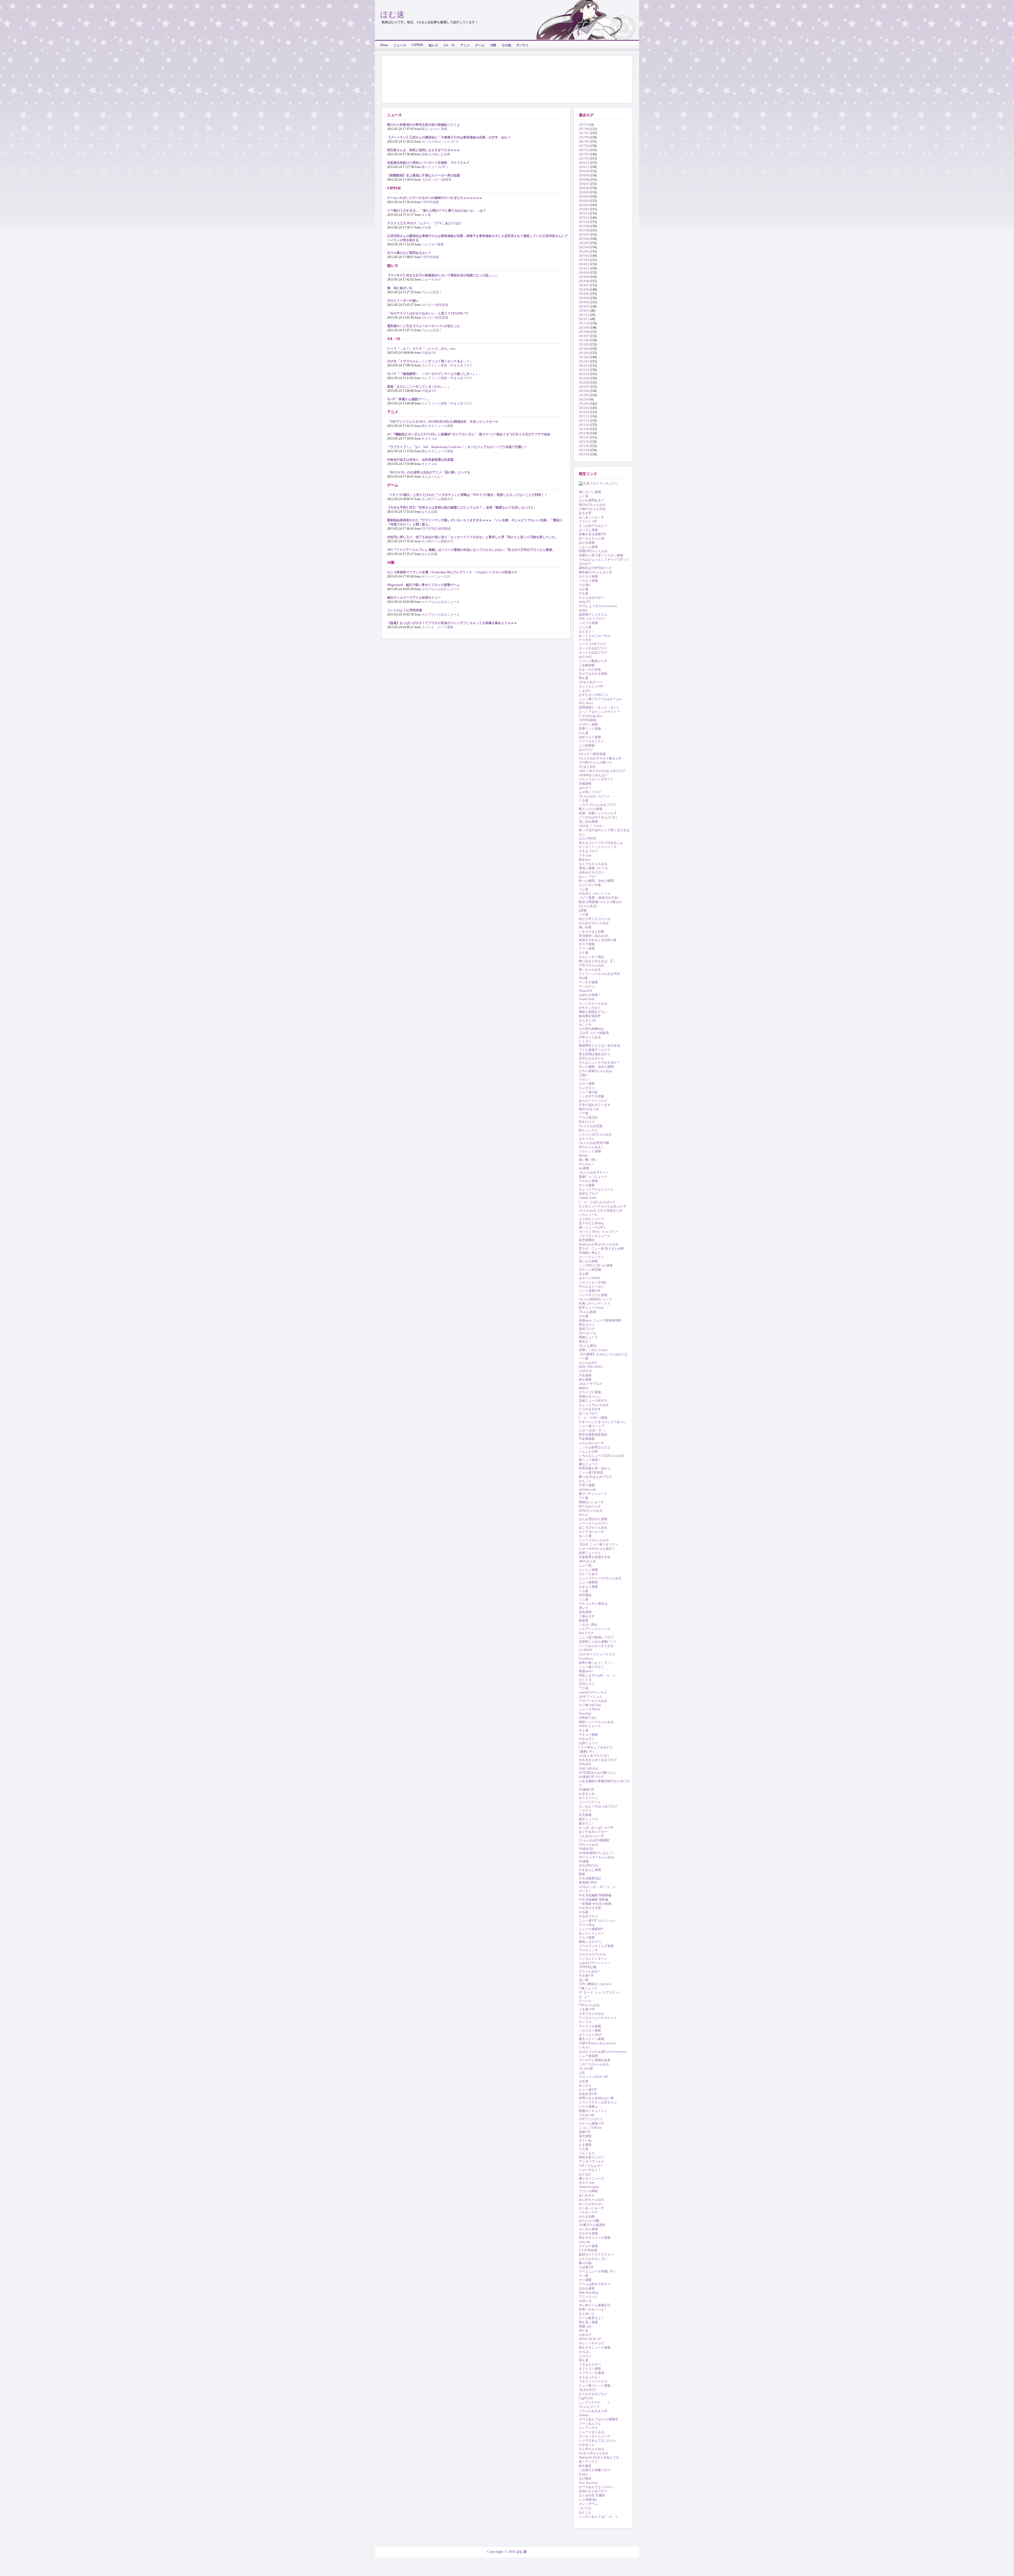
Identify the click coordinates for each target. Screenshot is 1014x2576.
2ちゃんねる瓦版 (591, 1126)
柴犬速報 (585, 2136)
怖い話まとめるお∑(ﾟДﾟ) (597, 961)
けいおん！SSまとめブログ (598, 1806)
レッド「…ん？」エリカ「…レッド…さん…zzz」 (422, 348)
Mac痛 (583, 978)
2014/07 (584, 285)
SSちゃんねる (589, 1844)
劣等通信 (585, 1595)
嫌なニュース (588, 1464)
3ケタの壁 (586, 2069)
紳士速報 (585, 1380)
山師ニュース (588, 1743)
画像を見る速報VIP (593, 534)
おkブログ (586, 750)
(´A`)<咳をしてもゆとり (596, 1747)
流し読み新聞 (588, 822)
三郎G (583, 1075)
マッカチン (587, 986)
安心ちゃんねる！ (591, 1147)
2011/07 (584, 437)
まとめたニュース (591, 1219)
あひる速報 (587, 543)
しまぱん (585, 691)
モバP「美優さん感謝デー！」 (409, 399)
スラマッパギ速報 (591, 2373)
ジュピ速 (585, 627)
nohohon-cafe (587, 1489)
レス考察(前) (588, 2500)
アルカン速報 (588, 1181)
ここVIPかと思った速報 (596, 1265)
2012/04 (584, 399)
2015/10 (584, 222)
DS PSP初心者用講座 (436, 529)
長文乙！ (585, 1341)
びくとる (585, 1680)
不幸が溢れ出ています (595, 1105)
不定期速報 (587, 1439)
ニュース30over (590, 1709)
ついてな (585, 2508)
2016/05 (584, 192)
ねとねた (585, 2174)
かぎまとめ (587, 1794)
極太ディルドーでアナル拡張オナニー (414, 598)
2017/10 (584, 125)
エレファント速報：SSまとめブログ (447, 365)
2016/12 (584, 163)
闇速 (582, 1874)
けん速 (584, 733)
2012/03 (584, 404)
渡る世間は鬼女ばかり (595, 1054)
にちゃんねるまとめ (593, 2411)
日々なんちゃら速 (591, 538)
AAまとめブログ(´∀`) (594, 1756)
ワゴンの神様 (588, 2191)
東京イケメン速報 (591, 2039)
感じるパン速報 (590, 492)
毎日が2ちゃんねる (592, 505)
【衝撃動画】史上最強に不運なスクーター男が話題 (424, 175)
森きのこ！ (587, 1823)
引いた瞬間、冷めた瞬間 (596, 1067)
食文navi (585, 860)
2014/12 (584, 264)
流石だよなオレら (591, 1058)
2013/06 (584, 340)
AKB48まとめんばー (593, 775)
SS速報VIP (586, 1790)
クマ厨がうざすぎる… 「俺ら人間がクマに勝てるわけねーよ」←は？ (437, 211)
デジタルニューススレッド (598, 2018)
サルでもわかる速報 (593, 674)
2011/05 (584, 446)
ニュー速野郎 (588, 1582)
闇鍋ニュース (588, 1337)
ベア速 (584, 1113)
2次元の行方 (588, 2390)
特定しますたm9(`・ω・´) (597, 1675)
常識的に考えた (590, 1253)
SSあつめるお (589, 1768)
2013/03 (584, 353)
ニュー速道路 (588, 2056)
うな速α (584, 585)
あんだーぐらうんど (593, 1101)
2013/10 (584, 323)
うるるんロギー (590, 2364)
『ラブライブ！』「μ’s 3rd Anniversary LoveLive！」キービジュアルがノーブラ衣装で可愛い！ (457, 447)
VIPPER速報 (430, 202)
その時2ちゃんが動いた (595, 762)
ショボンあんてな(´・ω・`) (598, 2517)
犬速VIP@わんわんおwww (598, 2043)
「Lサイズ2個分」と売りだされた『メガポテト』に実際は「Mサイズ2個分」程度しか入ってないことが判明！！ (467, 495)
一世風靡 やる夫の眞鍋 (595, 1904)
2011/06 (584, 442)
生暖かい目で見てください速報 (601, 555)
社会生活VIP (588, 2094)
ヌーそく (585, 1891)
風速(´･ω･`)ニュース (593, 1177)
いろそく (585, 2047)
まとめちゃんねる (591, 2449)
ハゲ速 (584, 915)
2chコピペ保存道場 (435, 305)
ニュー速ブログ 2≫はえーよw (600, 699)
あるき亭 (585, 513)
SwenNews (586, 1659)
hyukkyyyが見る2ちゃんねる (599, 1244)
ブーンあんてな (590, 2424)
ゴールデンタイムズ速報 (596, 1946)
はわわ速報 (587, 2288)
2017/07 (584, 133)
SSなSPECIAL (589, 1866)
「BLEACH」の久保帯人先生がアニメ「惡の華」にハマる (429, 472)
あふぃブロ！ (588, 877)
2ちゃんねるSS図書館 (594, 1840)
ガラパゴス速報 (590, 1392)
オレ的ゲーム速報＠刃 (437, 499)
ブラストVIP (588, 521)
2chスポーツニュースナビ (597, 1654)
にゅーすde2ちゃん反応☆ (597, 1549)
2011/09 (584, 429)
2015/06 (584, 239)
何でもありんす (590, 1506)
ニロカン (585, 2356)
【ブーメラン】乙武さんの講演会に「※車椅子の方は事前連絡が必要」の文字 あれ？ (449, 137)
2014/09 (584, 277)
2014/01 (584, 311)
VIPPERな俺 (588, 1967)
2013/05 (584, 344)
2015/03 (584, 251)
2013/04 (584, 349)
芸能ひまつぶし (590, 1396)
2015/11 (584, 218)
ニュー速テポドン (591, 1667)
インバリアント (590, 1802)
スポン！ (585, 1079)
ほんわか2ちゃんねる (594, 923)
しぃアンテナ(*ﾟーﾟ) (594, 2402)
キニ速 (426, 215)
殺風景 (584, 1620)
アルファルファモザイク (596, 779)
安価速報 (585, 784)
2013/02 (584, 357)
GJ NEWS (586, 1650)
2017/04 (584, 146)
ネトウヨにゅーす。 (593, 1532)
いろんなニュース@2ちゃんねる (602, 1456)
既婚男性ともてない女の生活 (599, 1046)
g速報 (583, 910)
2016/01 (584, 209)
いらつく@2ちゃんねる (595, 1134)
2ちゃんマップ (589, 2407)
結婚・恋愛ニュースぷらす (598, 813)
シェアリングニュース (595, 1629)
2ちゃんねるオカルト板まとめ (600, 758)
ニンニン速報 (588, 1570)
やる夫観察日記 (590, 1878)
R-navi (583, 2474)
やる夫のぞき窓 (590, 1908)
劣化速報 (585, 1612)
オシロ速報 (587, 1185)
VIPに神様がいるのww (595, 1984)
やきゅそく (587, 1739)
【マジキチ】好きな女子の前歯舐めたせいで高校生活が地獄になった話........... (442, 275)
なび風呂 (585, 2479)
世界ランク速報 (590, 729)
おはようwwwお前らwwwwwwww (603, 2052)
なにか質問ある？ (591, 500)
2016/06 (584, 188)
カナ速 (584, 953)
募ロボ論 (585, 2263)
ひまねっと (587, 2445)
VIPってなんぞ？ (591, 2166)
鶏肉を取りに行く (591, 2157)
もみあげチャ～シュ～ (595, 1963)
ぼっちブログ (588, 1413)
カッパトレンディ (591, 1257)
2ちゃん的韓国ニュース (595, 1299)
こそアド (585, 1811)
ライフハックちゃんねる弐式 (599, 974)
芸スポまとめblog (591, 1223)
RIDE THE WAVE (591, 1367)
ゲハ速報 (585, 2280)
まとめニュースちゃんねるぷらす (603, 1206)
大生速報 (585, 1375)
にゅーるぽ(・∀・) (592, 1430)
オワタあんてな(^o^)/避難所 (598, 2419)
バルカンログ (588, 2212)
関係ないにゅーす (591, 1502)
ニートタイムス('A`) (593, 1523)
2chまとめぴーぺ (591, 682)
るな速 (584, 1274)
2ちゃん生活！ (432, 292)
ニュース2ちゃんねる (594, 1540)
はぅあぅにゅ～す (591, 517)
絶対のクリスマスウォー (596, 2254)
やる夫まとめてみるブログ (598, 1760)
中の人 (584, 1515)
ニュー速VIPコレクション (597, 1921)
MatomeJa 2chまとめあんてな (599, 2457)
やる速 (426, 227)
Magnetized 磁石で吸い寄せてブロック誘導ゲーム (423, 585)
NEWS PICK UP (590, 2339)
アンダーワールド (591, 2162)
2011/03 (584, 454)
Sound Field (586, 999)
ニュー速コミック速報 (595, 2386)
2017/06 (584, 137)
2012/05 (584, 395)
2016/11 (584, 167)
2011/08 (584, 433)
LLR (582, 2073)
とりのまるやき (590, 1409)
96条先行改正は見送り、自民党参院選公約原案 (420, 460)
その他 (506, 45)
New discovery (588, 2483)
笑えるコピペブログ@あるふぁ (601, 843)
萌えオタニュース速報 (437, 426)
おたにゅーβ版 (589, 2221)
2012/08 (584, 383)
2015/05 (584, 243)
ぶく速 (584, 496)
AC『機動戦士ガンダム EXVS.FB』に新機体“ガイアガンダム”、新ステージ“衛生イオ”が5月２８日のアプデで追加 (469, 434)
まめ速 (584, 2081)
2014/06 (584, 290)
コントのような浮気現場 (405, 610)
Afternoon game (589, 2187)
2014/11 (584, 268)
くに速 (584, 1599)
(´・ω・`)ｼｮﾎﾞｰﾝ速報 (593, 1418)
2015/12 (584, 213)
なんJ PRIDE (588, 839)
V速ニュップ (588, 1988)
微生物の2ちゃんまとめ (595, 572)
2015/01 (584, 260)
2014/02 (584, 306)
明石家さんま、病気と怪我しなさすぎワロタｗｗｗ (424, 150)
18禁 (493, 45)
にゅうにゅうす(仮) (593, 1282)
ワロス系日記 (588, 1117)
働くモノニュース (591, 2178)
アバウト (523, 45)
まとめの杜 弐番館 (592, 2495)
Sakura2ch (585, 991)
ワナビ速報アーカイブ (595, 1050)
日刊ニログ (587, 1684)
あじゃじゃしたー (591, 1933)
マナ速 (584, 1498)
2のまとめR (587, 767)
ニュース (400, 45)
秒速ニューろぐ (590, 1553)
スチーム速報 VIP (591, 2123)
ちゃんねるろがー (591, 598)
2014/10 (584, 273)
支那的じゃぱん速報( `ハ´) (597, 1642)
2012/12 (584, 366)
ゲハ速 (584, 2276)
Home (384, 45)
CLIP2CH (585, 1371)
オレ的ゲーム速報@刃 (595, 2305)
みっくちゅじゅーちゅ (595, 636)
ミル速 (584, 1591)
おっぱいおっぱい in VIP (596, 1828)
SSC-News (586, 703)
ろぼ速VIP (586, 2267)
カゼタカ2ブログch (592, 1954)
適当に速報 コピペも (593, 868)
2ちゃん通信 (588, 1346)
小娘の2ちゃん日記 (592, 509)
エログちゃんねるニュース (440, 589)
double (583, 610)
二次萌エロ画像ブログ (595, 2470)
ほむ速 (392, 14)
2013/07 (584, 336)
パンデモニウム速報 (593, 1295)
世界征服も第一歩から (595, 1468)
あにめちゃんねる (591, 2200)
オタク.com (429, 439)
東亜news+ (586, 1671)
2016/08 (584, 180)
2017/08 (584, 129)
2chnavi (584, 2415)
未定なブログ (588, 1194)
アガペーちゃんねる (593, 1701)
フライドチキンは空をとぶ (598, 2102)
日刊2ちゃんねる (591, 1511)
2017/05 (584, 142)
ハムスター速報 (433, 244)
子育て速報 (587, 1485)
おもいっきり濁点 (591, 957)
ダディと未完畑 (590, 1270)
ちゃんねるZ (588, 1363)
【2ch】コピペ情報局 (436, 180)
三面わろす (587, 1616)
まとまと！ (587, 631)
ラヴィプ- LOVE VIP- (594, 2077)
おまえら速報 (588, 1587)
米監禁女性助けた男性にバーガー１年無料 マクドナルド (428, 163)
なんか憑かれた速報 (593, 1519)
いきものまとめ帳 (591, 931)
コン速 (584, 889)
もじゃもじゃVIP (591, 686)
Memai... (584, 1156)
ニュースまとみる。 (593, 2432)
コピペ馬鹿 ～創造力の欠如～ (600, 898)
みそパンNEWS (590, 1278)
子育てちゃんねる (591, 965)
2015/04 (584, 247)
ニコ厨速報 (587, 746)
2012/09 (584, 378)
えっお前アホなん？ (593, 526)
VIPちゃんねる (589, 2005)
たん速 (584, 2149)
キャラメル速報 (590, 2026)
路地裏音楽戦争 (590, 1016)
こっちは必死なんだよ (595, 1447)
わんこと (585, 1481)
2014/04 (584, 298)
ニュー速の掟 (588, 1092)
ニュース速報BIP (591, 1929)
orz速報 (584, 1168)
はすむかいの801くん (594, 695)
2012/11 (584, 370)
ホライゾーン (588, 1798)
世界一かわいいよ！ (593, 2309)
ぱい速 (584, 1980)
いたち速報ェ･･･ (591, 2107)
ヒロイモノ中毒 (590, 885)
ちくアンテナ (588, 2428)
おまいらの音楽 (590, 669)
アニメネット (588, 2297)
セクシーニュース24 (436, 576)
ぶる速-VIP (587, 2009)
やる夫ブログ (588, 1916)
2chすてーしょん (591, 1697)
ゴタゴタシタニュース (595, 1236)
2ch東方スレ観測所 (592, 2225)
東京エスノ (587, 1325)
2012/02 (584, 408)
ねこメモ (585, 1024)
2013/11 (584, 319)
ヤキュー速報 (588, 1735)
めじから (585, 2085)
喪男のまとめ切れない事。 (598, 2098)
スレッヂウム (588, 2504)
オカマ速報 (587, 944)
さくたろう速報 (590, 2369)
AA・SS (449, 45)
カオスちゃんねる (591, 2014)
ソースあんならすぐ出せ (596, 1646)
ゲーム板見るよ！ (591, 2318)
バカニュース (588, 1215)
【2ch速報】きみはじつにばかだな (603, 1354)
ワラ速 (584, 1688)
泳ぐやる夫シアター (593, 1832)
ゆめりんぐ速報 (590, 737)
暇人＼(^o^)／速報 (434, 129)
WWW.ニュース (590, 1726)
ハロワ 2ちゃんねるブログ (597, 805)
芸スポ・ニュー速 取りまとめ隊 (601, 1249)
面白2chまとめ (589, 1109)
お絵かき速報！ (590, 995)
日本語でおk (588, 1718)
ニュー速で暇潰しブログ (596, 1637)
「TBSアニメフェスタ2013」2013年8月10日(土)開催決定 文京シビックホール (443, 422)
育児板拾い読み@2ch (594, 936)
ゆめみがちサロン (591, 872)
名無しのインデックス (595, 1303)
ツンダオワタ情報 (591, 1096)
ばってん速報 (588, 530)
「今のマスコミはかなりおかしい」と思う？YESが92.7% (428, 313)
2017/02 (584, 154)
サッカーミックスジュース (598, 847)
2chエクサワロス (591, 1384)
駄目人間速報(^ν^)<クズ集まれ (600, 902)
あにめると (587, 2195)
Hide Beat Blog (588, 2293)
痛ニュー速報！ (590, 1460)
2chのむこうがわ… (592, 826)
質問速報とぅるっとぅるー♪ (599, 707)
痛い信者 (585, 927)
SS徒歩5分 (429, 353)
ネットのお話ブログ (593, 648)
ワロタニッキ (588, 1950)
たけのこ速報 (588, 724)
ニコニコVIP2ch (590, 2128)
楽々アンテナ (588, 2462)
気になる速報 (588, 1261)
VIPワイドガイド (591, 2119)
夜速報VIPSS (588, 1883)
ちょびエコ (587, 1088)
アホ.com (585, 855)
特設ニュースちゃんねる (596, 1722)
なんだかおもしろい (593, 2259)
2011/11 (584, 421)
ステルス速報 (588, 2246)
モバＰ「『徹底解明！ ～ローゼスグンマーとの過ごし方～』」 (433, 374)
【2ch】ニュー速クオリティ (598, 1544)
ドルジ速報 (587, 1937)
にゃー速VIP (588, 2090)
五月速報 (585, 1815)
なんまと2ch (587, 1020)
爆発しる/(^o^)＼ (591, 1942)
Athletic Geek (587, 1198)
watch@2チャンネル (593, 1692)
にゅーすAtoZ (431, 280)
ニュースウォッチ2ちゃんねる (600, 1578)
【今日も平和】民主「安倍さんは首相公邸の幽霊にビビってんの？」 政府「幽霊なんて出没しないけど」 (462, 507)
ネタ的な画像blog (591, 1029)
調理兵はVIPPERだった (595, 568)
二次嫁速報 (587, 665)
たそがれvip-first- (591, 716)
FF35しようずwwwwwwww (598, 606)
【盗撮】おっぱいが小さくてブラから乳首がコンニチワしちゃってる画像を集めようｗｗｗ (452, 623)
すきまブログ (588, 851)
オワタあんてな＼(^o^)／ (597, 2487)
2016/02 (584, 205)
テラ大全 (585, 640)
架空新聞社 (587, 1240)
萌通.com (585, 2326)
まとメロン (587, 1139)
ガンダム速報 (588, 2229)
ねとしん (585, 2512)
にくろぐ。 (587, 1041)
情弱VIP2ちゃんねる (593, 551)
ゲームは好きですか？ (595, 2284)
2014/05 (584, 294)
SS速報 (584, 1861)
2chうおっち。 (589, 1333)
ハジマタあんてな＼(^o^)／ (598, 2440)
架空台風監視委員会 (593, 1434)
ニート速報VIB (590, 1291)
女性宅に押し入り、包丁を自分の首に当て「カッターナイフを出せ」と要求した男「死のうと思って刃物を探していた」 (473, 537)
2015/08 (584, 230)
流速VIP (585, 2132)
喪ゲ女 (584, 2331)
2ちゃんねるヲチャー (594, 1172)
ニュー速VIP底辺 (591, 1473)
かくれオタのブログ (593, 2394)
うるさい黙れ (588, 1625)
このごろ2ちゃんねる (594, 2064)
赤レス (584, 1608)
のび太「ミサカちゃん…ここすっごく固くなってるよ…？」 (430, 361)
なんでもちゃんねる (593, 864)
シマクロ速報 (588, 623)
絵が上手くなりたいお (595, 919)
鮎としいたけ (588, 1130)
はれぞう (585, 788)
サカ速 (584, 1316)
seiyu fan (585, 2242)
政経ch (583, 1388)
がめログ (585, 2335)
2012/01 (584, 412)
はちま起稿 (429, 512)
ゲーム (480, 45)
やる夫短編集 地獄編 (593, 1899)
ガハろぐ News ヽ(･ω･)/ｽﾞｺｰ (598, 1232)
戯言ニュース (588, 1819)
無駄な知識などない (593, 1012)
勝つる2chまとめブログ (595, 1477)
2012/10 (584, 374)
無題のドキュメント (593, 2111)
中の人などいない (591, 1287)
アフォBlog (587, 1925)
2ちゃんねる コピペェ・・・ (599, 796)
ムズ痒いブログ (590, 792)
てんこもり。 (588, 2153)
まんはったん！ (433, 477)
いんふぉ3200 (588, 1451)
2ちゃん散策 (588, 1312)
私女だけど (587, 1122)
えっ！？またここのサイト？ (599, 712)
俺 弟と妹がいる (400, 288)
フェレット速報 (590, 1151)
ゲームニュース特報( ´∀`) (597, 2271)
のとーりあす (588, 1574)
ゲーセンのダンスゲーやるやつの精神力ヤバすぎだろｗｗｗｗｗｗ (435, 198)
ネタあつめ (587, 2115)
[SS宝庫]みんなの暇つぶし (598, 1773)
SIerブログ (586, 1633)
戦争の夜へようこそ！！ (596, 1663)
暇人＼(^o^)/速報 (591, 809)
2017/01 (584, 159)
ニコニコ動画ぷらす (593, 661)
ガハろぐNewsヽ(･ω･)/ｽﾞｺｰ (440, 142)
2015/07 (584, 235)
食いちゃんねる (590, 970)
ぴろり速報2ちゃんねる (595, 1071)
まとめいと (587, 2314)
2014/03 (584, 302)
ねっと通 (585, 1536)
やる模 (584, 1912)
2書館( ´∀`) (586, 1752)
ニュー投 (585, 1566)
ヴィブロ (585, 2022)
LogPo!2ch (586, 2398)
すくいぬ (585, 2140)
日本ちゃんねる (590, 1037)
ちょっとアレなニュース (596, 1189)
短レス (433, 45)
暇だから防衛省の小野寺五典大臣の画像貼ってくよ (424, 125)
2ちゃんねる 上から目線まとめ (601, 1210)
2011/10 (584, 425)
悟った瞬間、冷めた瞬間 (596, 881)
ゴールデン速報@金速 (595, 2060)
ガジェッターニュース (595, 2436)
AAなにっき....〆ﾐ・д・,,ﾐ (597, 1887)
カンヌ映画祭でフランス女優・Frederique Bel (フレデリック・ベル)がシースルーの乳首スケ (452, 572)
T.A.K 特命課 (588, 2250)
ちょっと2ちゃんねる (594, 1405)
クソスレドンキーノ (593, 1959)
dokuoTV (585, 602)
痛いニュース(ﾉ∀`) (434, 167)
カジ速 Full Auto (590, 1705)
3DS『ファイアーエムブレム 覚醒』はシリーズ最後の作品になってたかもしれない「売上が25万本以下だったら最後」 (471, 550)
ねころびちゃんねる (593, 1527)
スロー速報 (587, 1084)
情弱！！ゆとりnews (593, 1350)
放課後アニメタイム (593, 614)
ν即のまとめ (587, 1561)
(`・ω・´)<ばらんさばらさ (597, 1202)
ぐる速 (584, 800)
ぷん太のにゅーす (591, 1836)
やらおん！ (587, 1164)
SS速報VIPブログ (591, 1777)
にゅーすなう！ (590, 2170)
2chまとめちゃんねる (594, 2453)
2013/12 (584, 315)
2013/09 (584, 328)
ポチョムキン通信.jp (593, 1604)
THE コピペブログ (592, 619)
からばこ (585, 2352)
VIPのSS (585, 1764)
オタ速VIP (586, 1976)
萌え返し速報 (588, 2322)
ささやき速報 (588, 2233)
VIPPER (417, 45)
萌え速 (584, 678)
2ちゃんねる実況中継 (594, 1143)
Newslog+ (585, 1713)
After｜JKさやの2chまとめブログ (602, 771)
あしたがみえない (591, 2204)
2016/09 (584, 175)
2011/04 (584, 450)
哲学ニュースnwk (591, 1308)
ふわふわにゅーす (591, 1443)
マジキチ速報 (588, 982)
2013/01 (584, 361)
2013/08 (584, 332)
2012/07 (584, 387)
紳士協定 (585, 2466)
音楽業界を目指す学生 (595, 1557)
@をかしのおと (590, 1008)
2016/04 (584, 197)
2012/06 (584, 391)
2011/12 (584, 416)
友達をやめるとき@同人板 (598, 940)
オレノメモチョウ (591, 2343)
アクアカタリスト (591, 741)
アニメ (465, 45)
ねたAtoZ (585, 657)
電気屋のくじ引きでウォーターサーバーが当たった (424, 326)
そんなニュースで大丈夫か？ (599, 1063)
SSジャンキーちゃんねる (597, 1857)
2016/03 (584, 201)
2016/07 (584, 184)
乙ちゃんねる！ (590, 1971)
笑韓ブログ (587, 1329)
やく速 (584, 1730)
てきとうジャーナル (593, 2381)
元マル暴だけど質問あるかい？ (409, 253)
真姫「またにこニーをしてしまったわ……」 (419, 386)
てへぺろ (585, 2001)
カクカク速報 (588, 576)
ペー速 (584, 1358)
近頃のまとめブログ (593, 2491)
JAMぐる (585, 2301)
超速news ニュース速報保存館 (600, 1320)
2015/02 (584, 256)
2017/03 (584, 150)
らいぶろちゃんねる (593, 1003)
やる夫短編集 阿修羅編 (595, 1895)
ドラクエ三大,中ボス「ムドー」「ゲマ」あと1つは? (424, 223)
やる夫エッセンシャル (595, 893)
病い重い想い (588, 1160)
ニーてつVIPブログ (593, 644)
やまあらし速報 (590, 1870)
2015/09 (584, 226)
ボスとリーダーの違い (403, 301)
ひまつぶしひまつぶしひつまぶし (603, 1422)
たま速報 (585, 2145)
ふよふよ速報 (588, 547)
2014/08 (584, 281)
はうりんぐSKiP (590, 2035)
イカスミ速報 (588, 581)
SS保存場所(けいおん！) (596, 1853)
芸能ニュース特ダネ (593, 1401)
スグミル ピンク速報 (437, 627)
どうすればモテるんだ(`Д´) (598, 817)
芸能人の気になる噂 (436, 154)
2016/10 (584, 171)
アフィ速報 (587, 948)
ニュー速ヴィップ (591, 1426)
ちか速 (584, 589)
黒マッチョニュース (593, 1494)
